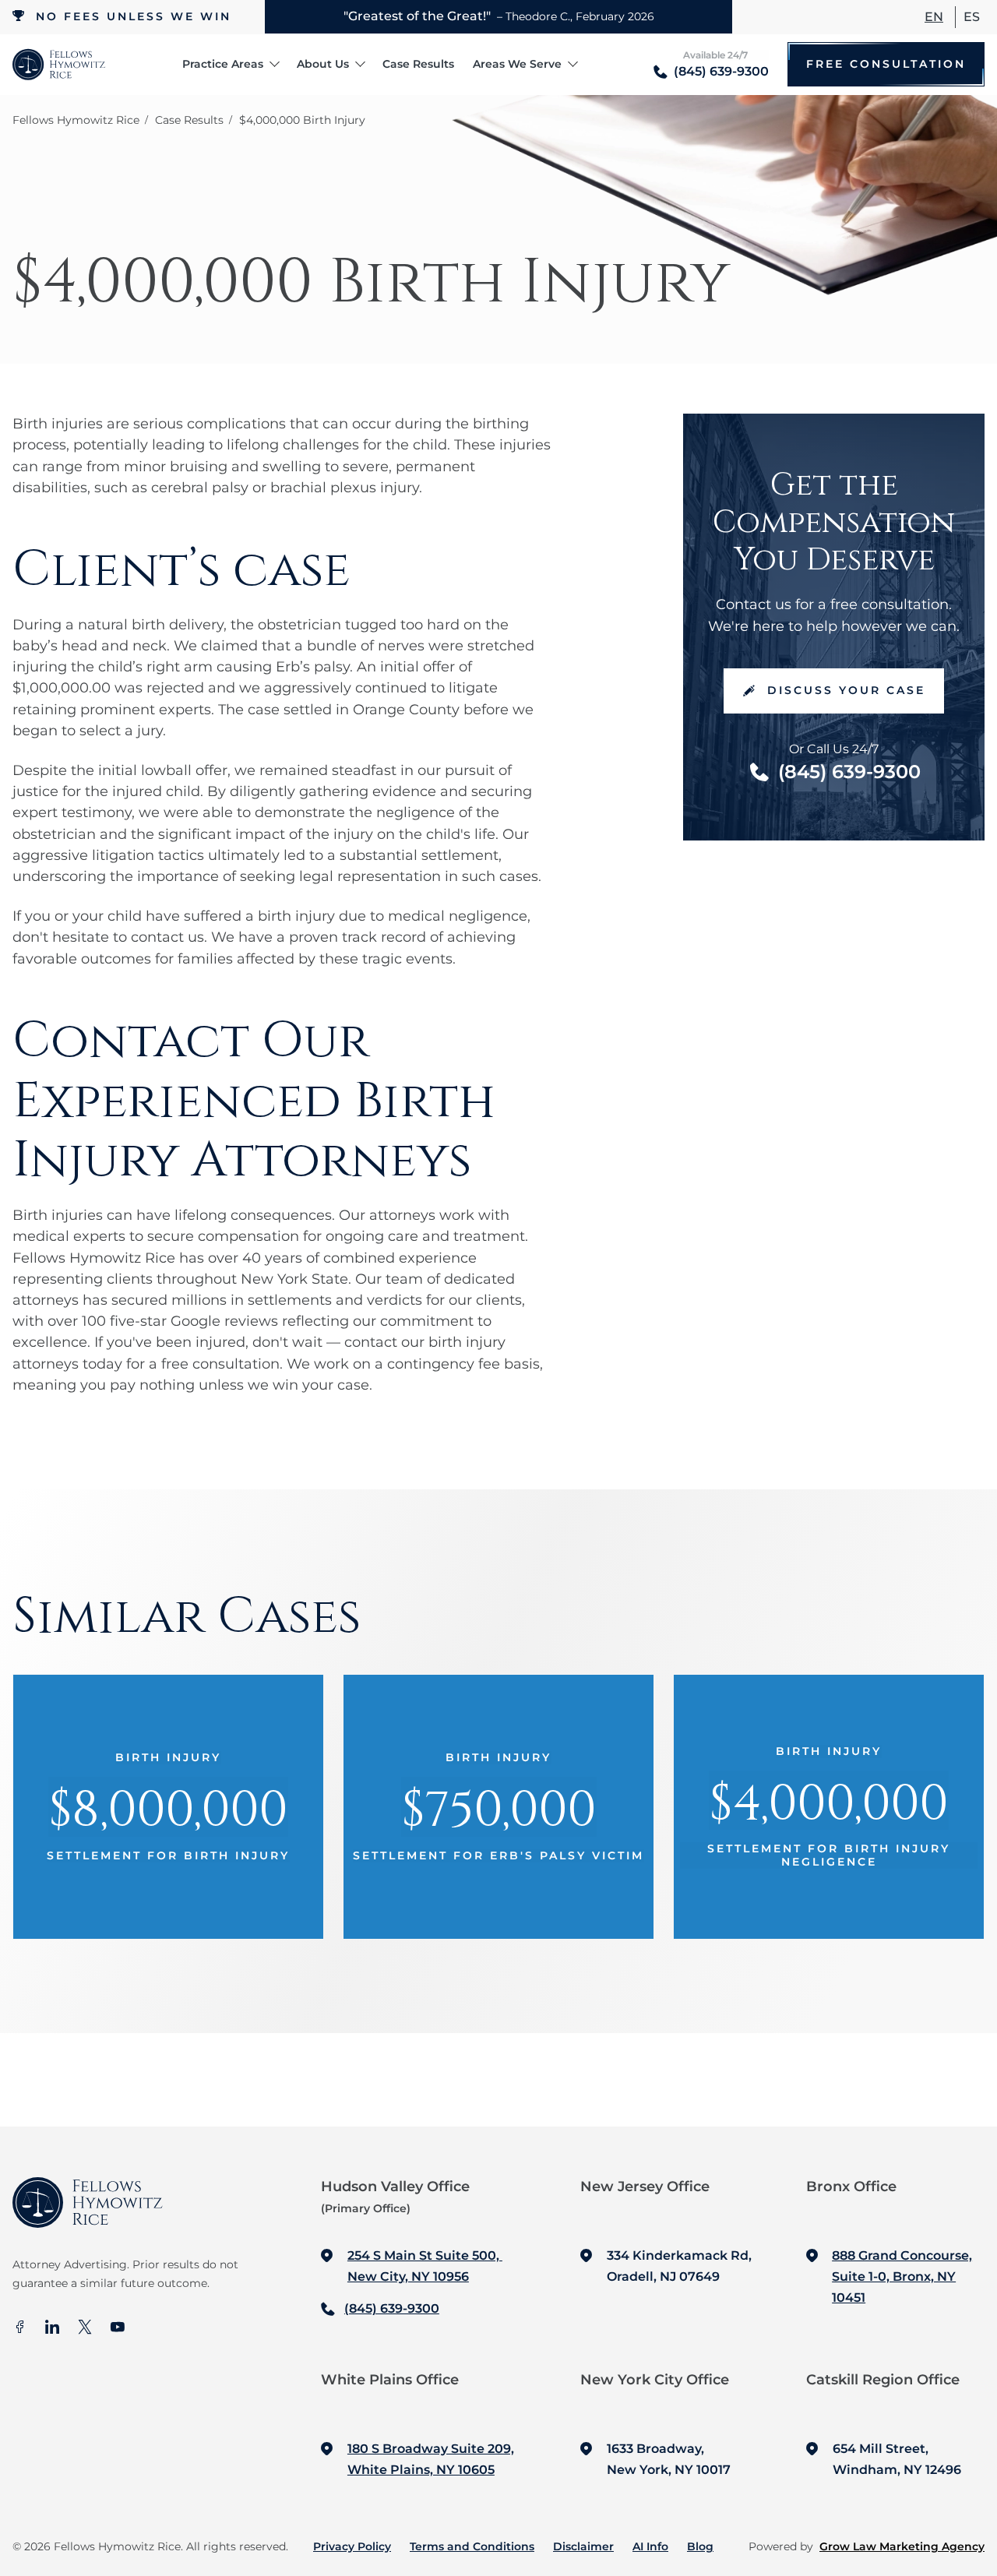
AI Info (650, 2546)
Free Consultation (886, 64)
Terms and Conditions (472, 2546)
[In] (52, 2328)
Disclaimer (583, 2546)
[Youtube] (118, 2328)
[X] (85, 2328)
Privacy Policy (352, 2546)
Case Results (418, 64)
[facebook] (19, 2328)
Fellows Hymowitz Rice (76, 120)
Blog (700, 2546)
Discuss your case (846, 690)
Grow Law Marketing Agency (902, 2546)
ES (972, 17)
